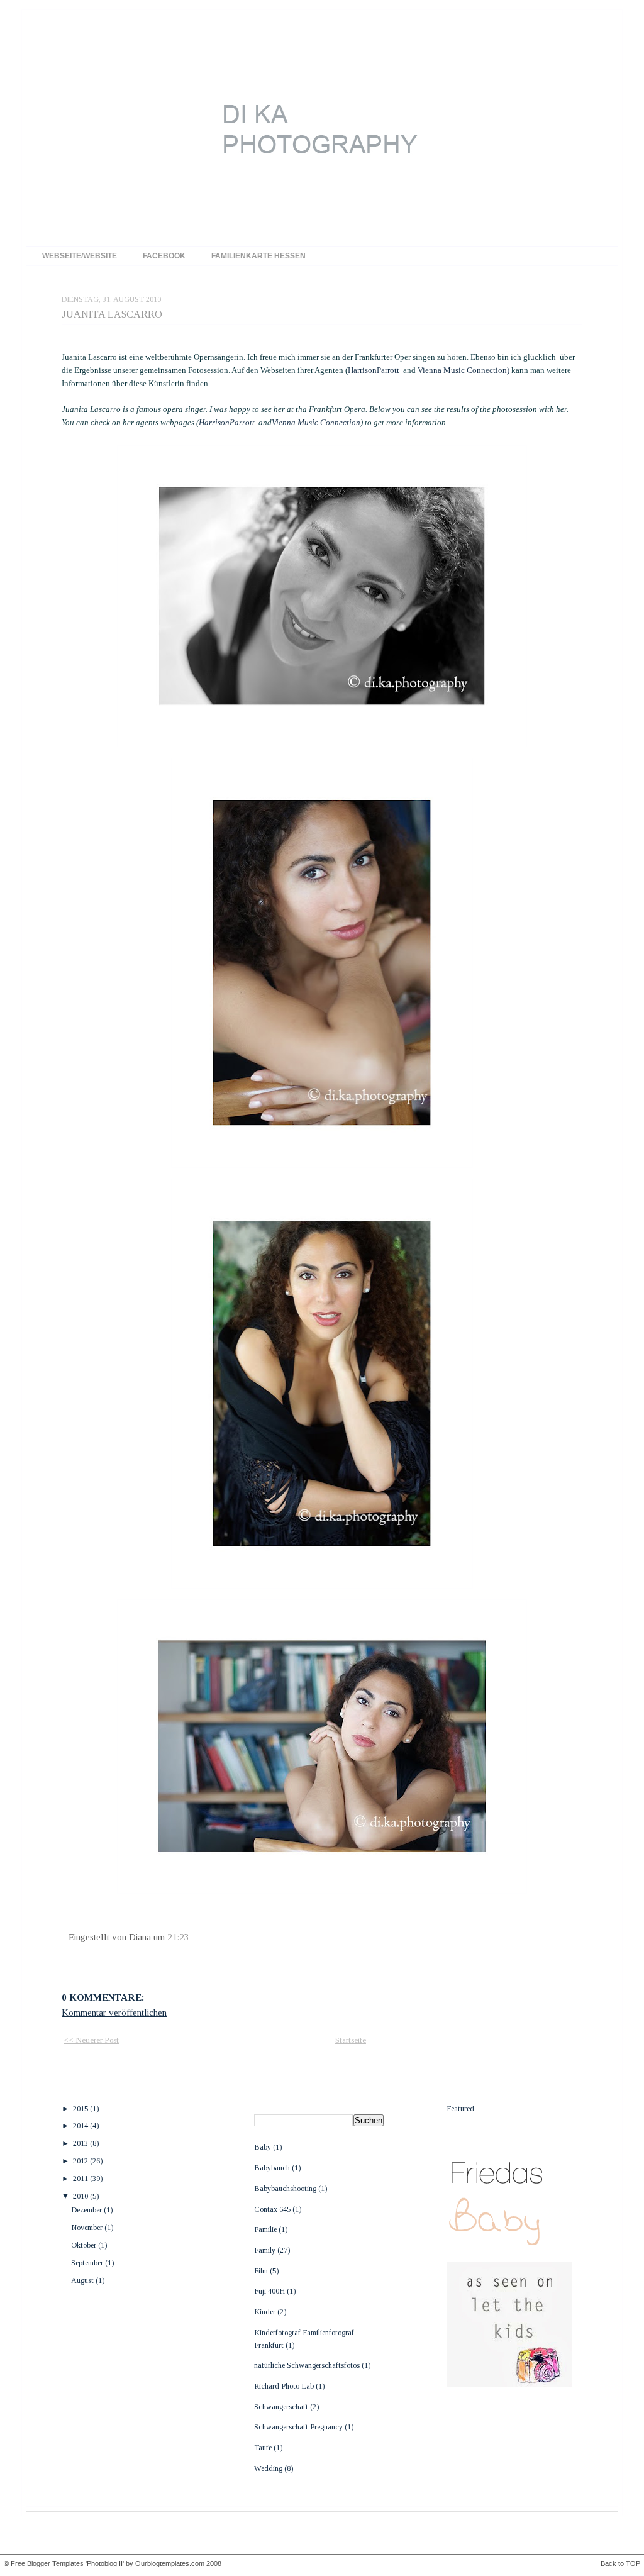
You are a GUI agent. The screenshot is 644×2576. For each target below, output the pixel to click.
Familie (266, 2229)
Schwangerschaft (282, 2407)
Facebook (164, 256)
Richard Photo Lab (285, 2386)
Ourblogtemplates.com (170, 2563)
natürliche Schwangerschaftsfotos (308, 2365)
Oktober (85, 2245)
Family (266, 2250)
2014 (81, 2126)
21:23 (178, 1937)
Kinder (266, 2312)
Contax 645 (273, 2209)
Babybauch (273, 2168)
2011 (81, 2179)
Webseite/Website (80, 256)
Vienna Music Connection (316, 422)
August (83, 2280)
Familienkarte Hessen (258, 256)
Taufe (264, 2448)
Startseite (351, 2040)
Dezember (87, 2210)
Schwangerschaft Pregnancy (299, 2427)
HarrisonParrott (375, 370)
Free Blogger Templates (47, 2563)
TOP (633, 2563)
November (88, 2228)
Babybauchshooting (286, 2189)
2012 (81, 2161)
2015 (81, 2109)
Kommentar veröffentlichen (114, 2012)
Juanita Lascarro (112, 314)
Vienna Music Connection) (464, 370)
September (88, 2263)
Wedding (269, 2468)
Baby (264, 2147)
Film (262, 2271)
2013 (81, 2143)
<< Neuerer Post (91, 2040)
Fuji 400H (270, 2291)
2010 (81, 2196)
